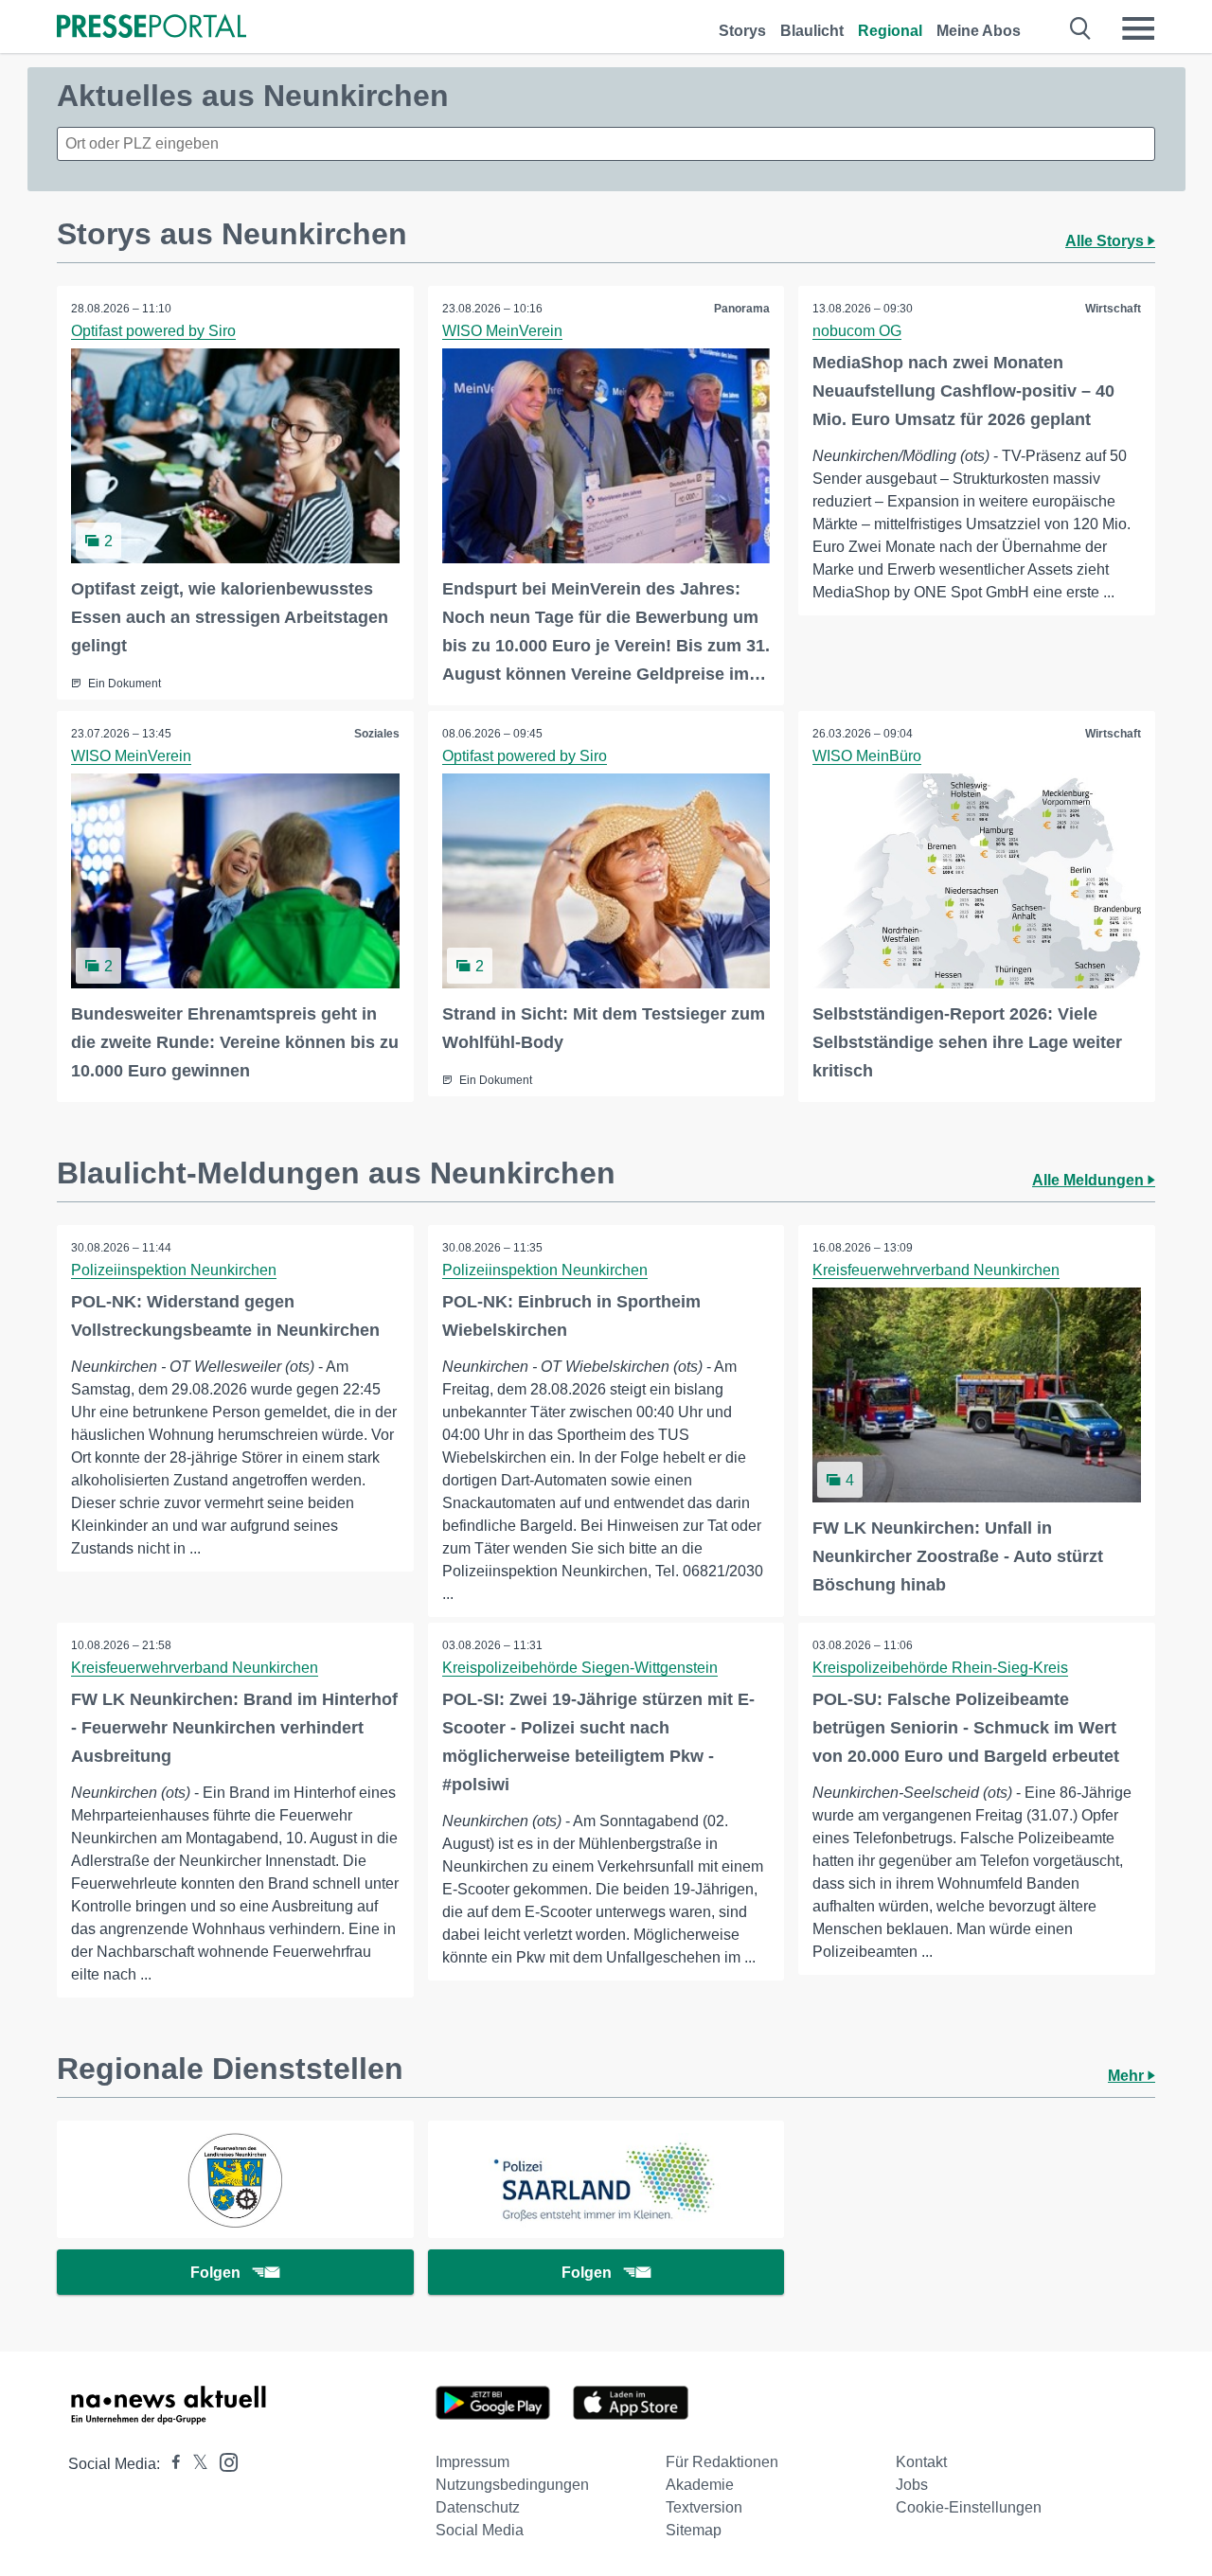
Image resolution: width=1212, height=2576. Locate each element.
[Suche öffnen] (1081, 28)
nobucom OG (857, 331)
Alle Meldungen (1090, 1180)
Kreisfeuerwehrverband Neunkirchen (936, 1270)
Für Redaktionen (722, 2462)
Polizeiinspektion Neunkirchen (174, 1270)
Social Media (480, 2530)
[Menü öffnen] (1138, 28)
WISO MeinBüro (867, 756)
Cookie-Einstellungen (969, 2507)
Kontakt (921, 2462)
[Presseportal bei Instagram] (223, 2461)
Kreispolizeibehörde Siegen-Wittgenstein (580, 1668)
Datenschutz (478, 2507)
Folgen (215, 2273)
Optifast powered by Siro (153, 331)
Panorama (742, 309)
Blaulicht (812, 31)
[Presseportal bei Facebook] (170, 2464)
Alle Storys (1106, 241)
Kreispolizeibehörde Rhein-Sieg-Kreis (940, 1668)
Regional (890, 31)
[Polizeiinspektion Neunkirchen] (606, 2179)
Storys (742, 31)
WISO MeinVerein (502, 331)
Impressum (472, 2462)
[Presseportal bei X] (195, 2464)
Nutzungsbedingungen (512, 2485)
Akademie (700, 2485)
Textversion (704, 2507)
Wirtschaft (1113, 309)
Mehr (1128, 2076)
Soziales (377, 734)
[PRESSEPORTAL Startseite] (151, 28)
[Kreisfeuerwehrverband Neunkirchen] (235, 2179)
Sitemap (694, 2530)
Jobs (912, 2485)
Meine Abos (979, 31)
